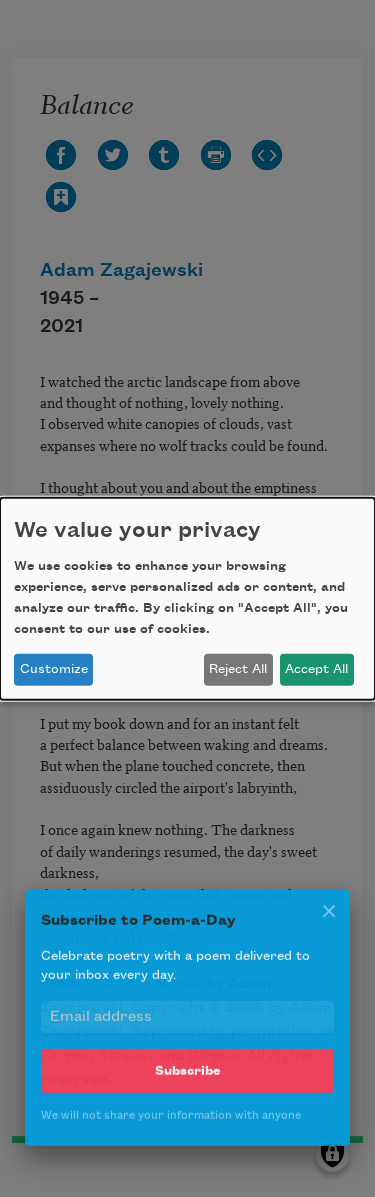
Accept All (316, 669)
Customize (54, 669)
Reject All (238, 669)
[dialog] (187, 598)
